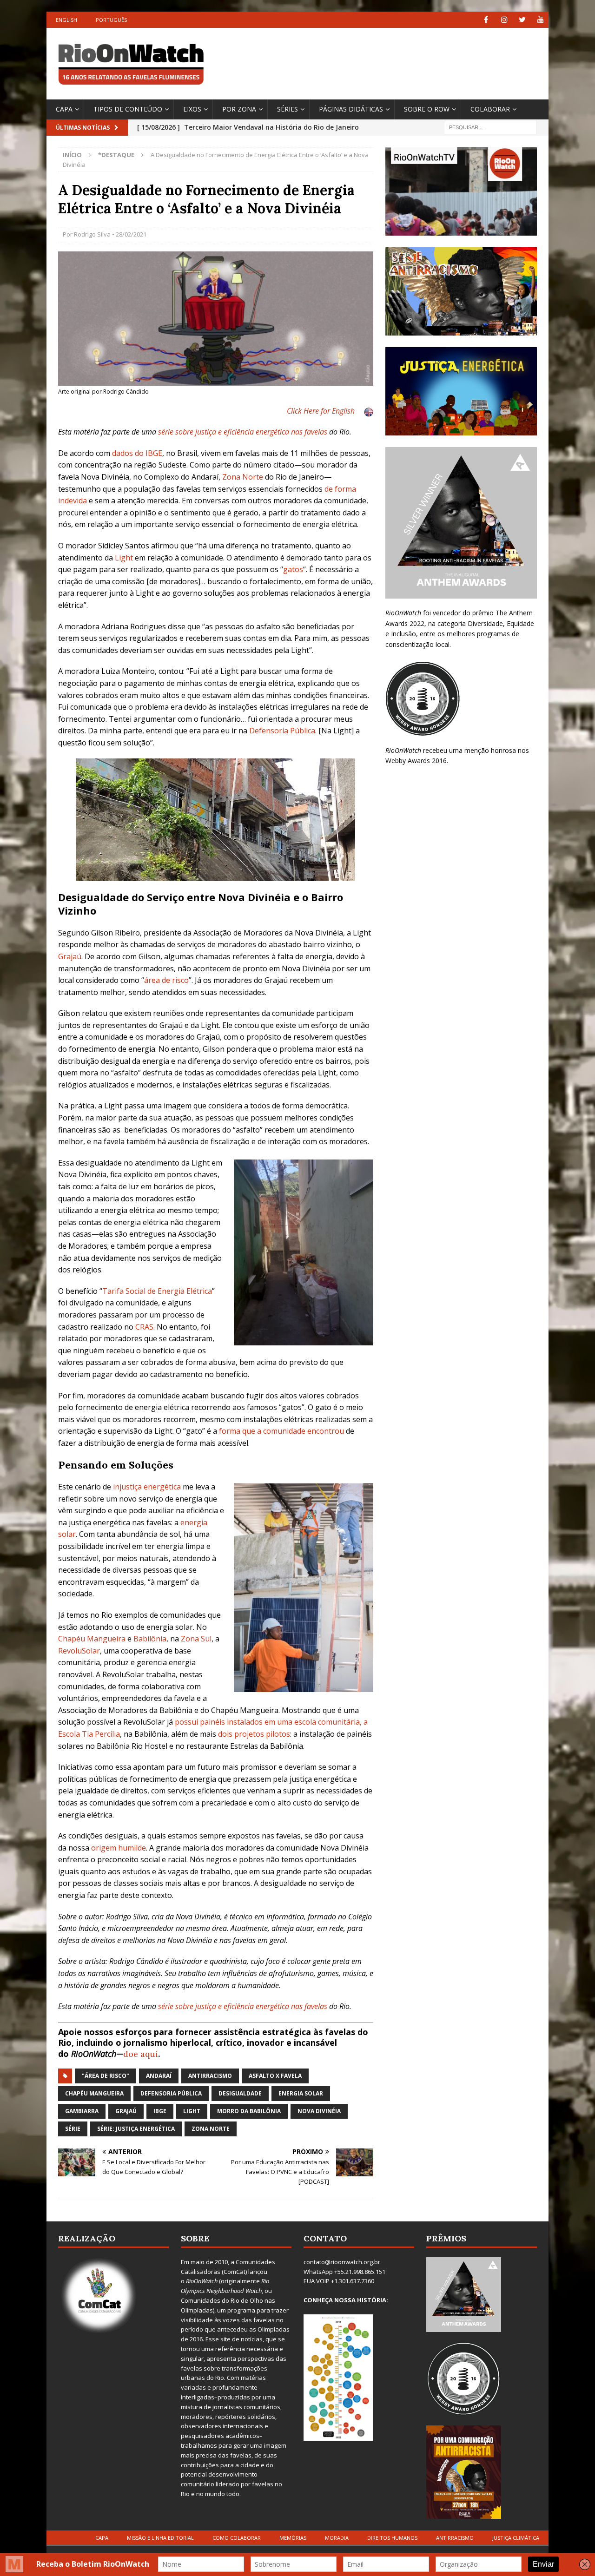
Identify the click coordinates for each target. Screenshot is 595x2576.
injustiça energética (147, 1487)
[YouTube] (540, 20)
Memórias (293, 2538)
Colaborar (490, 109)
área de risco (166, 980)
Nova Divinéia (319, 2111)
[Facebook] (486, 20)
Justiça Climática (516, 2538)
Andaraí (159, 2076)
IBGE (160, 2111)
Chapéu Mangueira (92, 1639)
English (66, 20)
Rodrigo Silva (92, 234)
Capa (64, 109)
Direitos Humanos (392, 2538)
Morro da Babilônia (249, 2111)
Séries (288, 109)
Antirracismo (210, 2076)
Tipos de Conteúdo (128, 109)
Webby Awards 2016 (416, 761)
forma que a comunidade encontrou (281, 1431)
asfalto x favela (275, 2076)
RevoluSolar (79, 1651)
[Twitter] (522, 20)
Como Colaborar (237, 2538)
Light (124, 558)
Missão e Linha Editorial (160, 2538)
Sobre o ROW (427, 109)
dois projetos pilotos (254, 1734)
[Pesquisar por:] (490, 127)
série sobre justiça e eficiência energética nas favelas (243, 432)
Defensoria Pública (282, 731)
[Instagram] (504, 20)
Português (111, 20)
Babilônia (150, 1639)
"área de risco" (106, 2076)
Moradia (337, 2538)
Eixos (192, 109)
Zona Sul (196, 1639)
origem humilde (119, 1848)
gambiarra (82, 2111)
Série (73, 2129)
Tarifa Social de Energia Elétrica (157, 1291)
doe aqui (141, 2054)
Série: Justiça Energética (136, 2129)
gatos (293, 569)
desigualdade (240, 2093)
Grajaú (70, 956)
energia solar (301, 2093)
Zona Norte (243, 477)
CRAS (144, 1327)
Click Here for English (321, 411)
